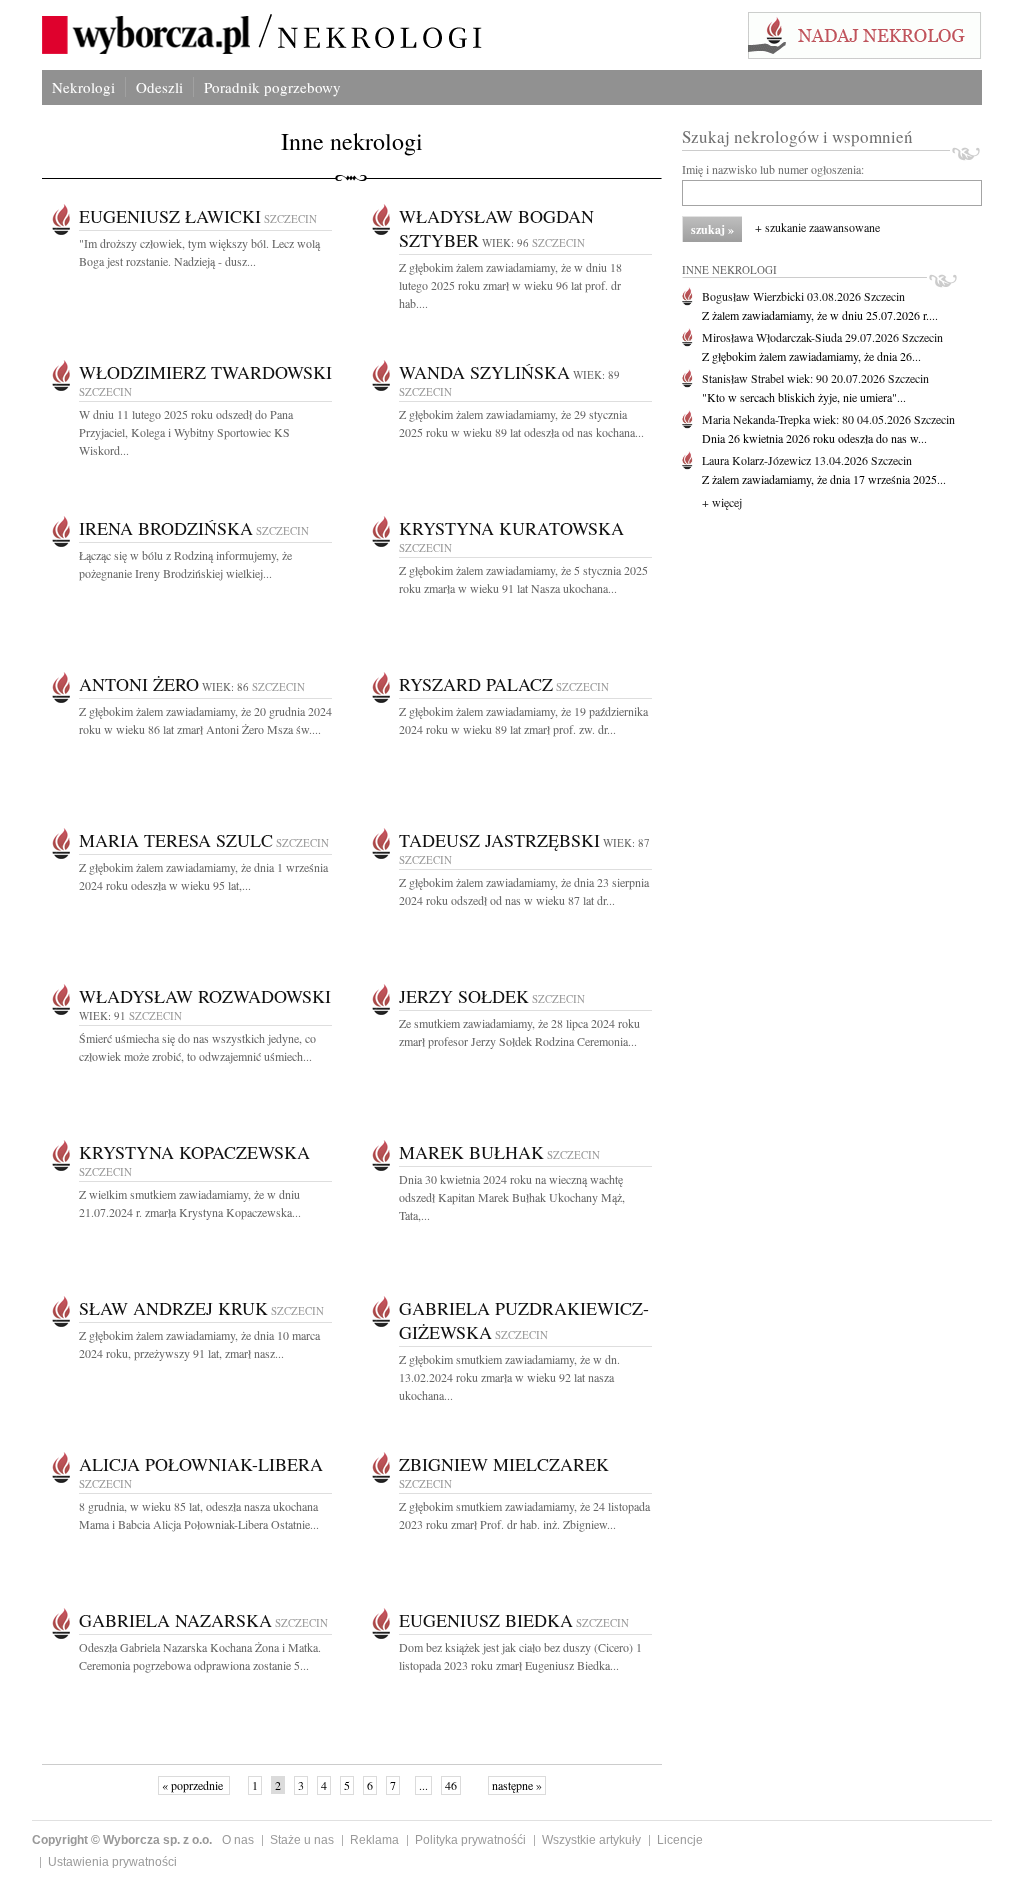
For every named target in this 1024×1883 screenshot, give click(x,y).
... (423, 1785)
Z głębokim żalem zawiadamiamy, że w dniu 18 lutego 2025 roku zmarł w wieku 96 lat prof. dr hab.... (510, 285)
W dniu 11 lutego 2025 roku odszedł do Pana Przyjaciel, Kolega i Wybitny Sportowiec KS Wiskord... (186, 432)
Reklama (374, 1840)
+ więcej (722, 502)
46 (451, 1785)
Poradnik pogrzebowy (272, 87)
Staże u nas (302, 1840)
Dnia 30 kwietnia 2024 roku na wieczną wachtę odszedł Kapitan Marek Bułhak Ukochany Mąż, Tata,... (512, 1197)
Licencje (680, 1840)
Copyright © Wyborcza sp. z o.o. (122, 1840)
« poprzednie (194, 1785)
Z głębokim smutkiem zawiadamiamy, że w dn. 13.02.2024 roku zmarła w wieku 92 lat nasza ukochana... (509, 1377)
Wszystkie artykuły (591, 1840)
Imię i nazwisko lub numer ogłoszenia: (773, 169)
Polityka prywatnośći (470, 1840)
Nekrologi (83, 87)
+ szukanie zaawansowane (817, 227)
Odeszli (159, 87)
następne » (517, 1785)
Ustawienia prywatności (112, 1862)
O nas (238, 1840)
